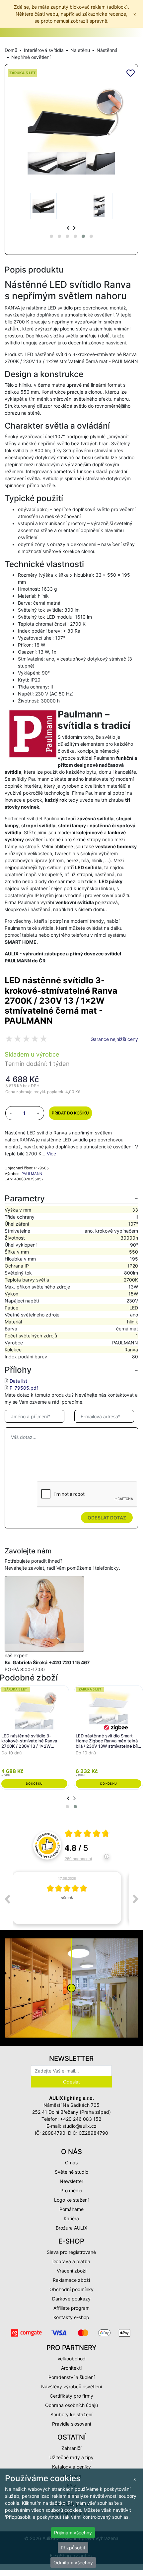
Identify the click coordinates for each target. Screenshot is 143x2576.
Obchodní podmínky (71, 2289)
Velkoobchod (71, 2359)
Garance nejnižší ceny (114, 1039)
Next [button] (136, 1899)
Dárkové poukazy (71, 2299)
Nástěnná (107, 50)
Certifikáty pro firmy (71, 2396)
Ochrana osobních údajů (71, 2405)
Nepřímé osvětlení (31, 57)
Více (51, 1154)
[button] (51, 236)
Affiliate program (71, 2308)
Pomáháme (71, 2209)
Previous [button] (7, 1899)
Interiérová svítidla (44, 50)
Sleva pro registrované (71, 2252)
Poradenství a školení (71, 2377)
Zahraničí (71, 2448)
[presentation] (68, 228)
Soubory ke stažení (71, 2414)
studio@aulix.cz (79, 2126)
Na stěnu (80, 50)
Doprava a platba (71, 2261)
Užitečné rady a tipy (71, 2457)
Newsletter (71, 2181)
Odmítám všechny (73, 2563)
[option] (71, 1898)
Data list (18, 1381)
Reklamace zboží (71, 2280)
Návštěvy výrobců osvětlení (71, 2386)
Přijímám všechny (73, 2533)
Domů (11, 50)
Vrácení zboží (71, 2271)
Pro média (71, 2190)
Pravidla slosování (71, 2424)
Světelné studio (71, 2172)
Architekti (71, 2368)
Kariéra (71, 2218)
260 (78, 1858)
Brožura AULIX (71, 2228)
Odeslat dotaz (107, 1518)
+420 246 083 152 (81, 2119)
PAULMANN (32, 1174)
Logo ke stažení (71, 2200)
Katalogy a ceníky (71, 2467)
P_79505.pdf (24, 1388)
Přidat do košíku (70, 1113)
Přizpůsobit (73, 2548)
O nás (71, 2163)
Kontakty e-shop (71, 2317)
